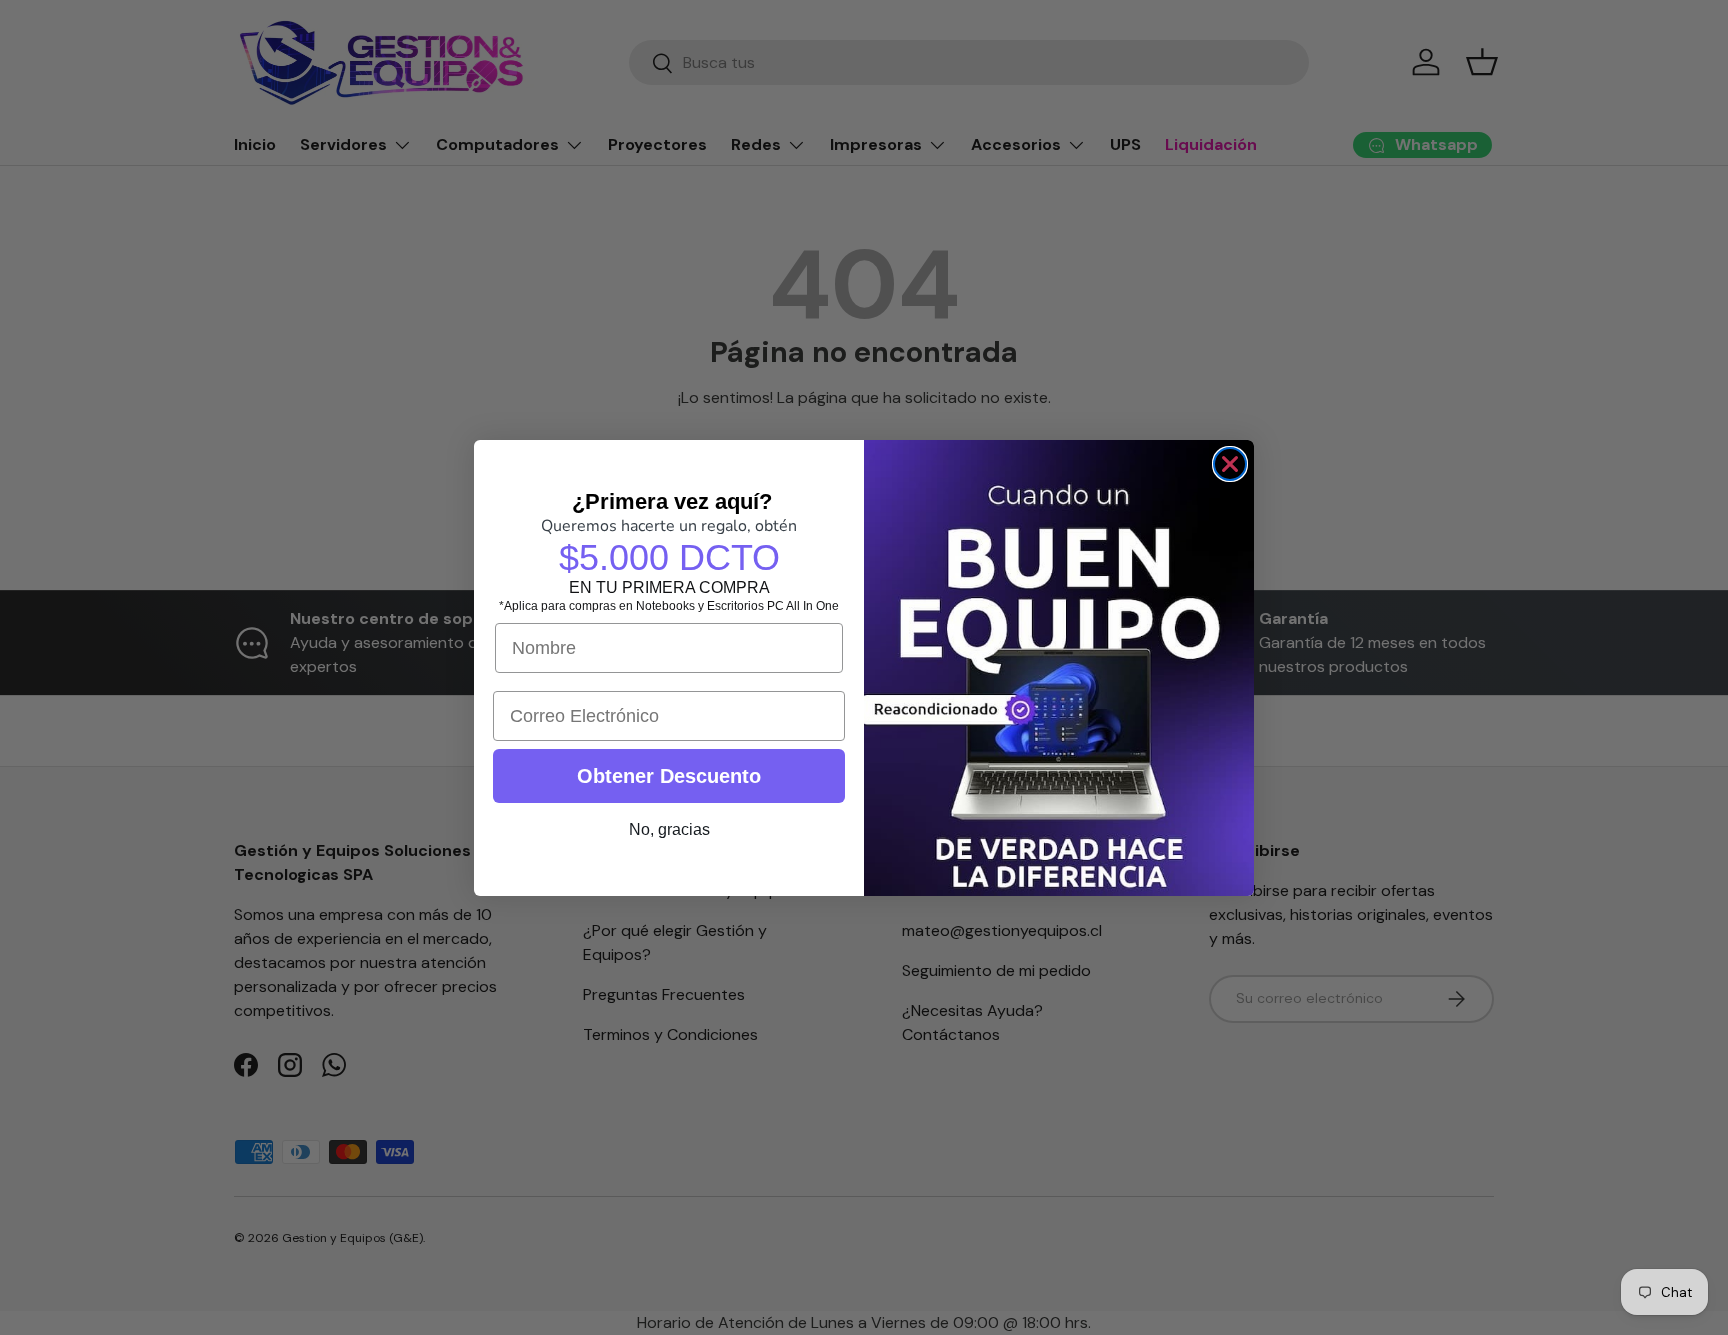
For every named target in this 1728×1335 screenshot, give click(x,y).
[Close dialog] (1230, 464)
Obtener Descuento (669, 776)
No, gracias (669, 829)
